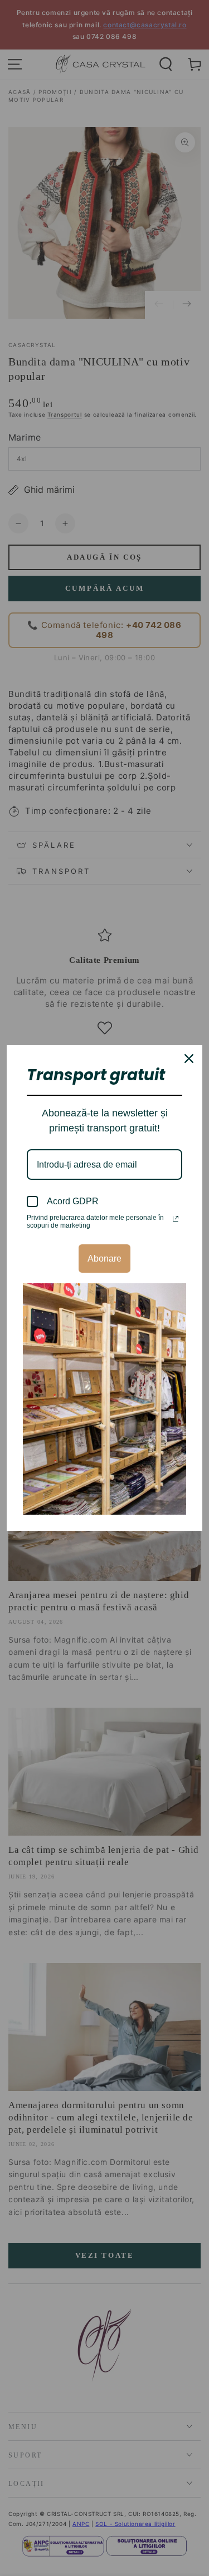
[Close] (189, 1059)
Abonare (104, 1259)
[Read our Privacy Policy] (176, 1219)
